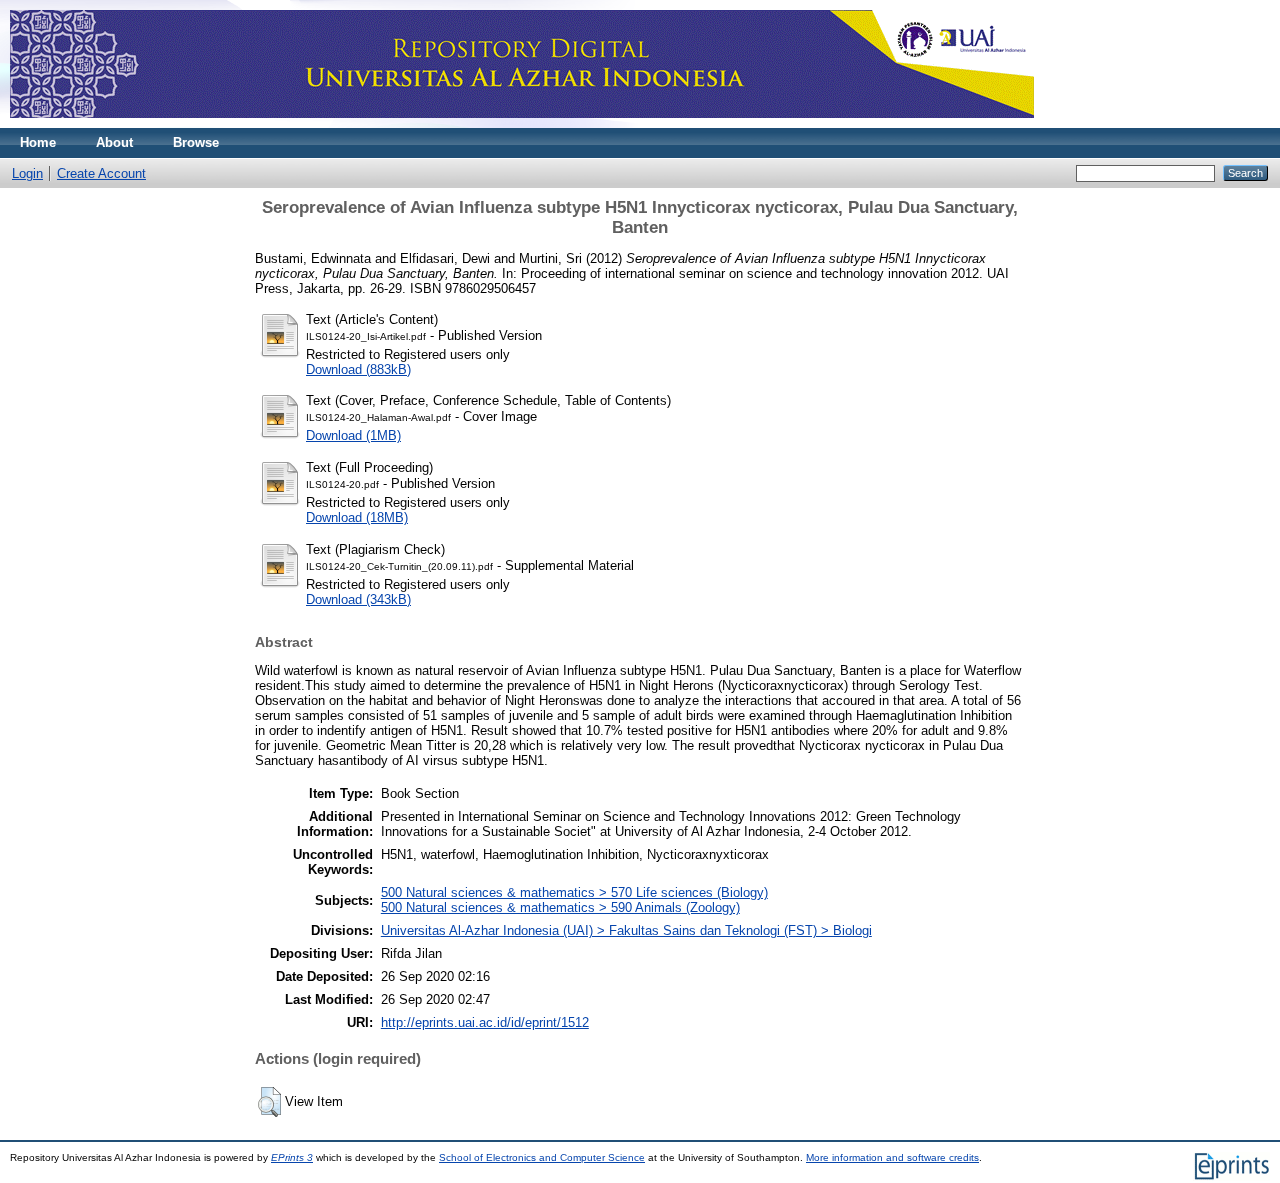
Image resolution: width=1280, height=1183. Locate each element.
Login (27, 173)
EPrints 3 (292, 1157)
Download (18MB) (357, 517)
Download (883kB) (358, 369)
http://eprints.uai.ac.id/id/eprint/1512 (485, 1022)
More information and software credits (892, 1157)
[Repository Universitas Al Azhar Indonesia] (522, 123)
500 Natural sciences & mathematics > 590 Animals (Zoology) (560, 907)
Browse (196, 142)
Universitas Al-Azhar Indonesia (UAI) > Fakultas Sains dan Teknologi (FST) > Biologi (626, 930)
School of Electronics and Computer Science (542, 1157)
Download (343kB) (358, 599)
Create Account (101, 173)
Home (38, 142)
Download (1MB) (353, 435)
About (114, 142)
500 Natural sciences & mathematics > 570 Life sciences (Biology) (574, 892)
